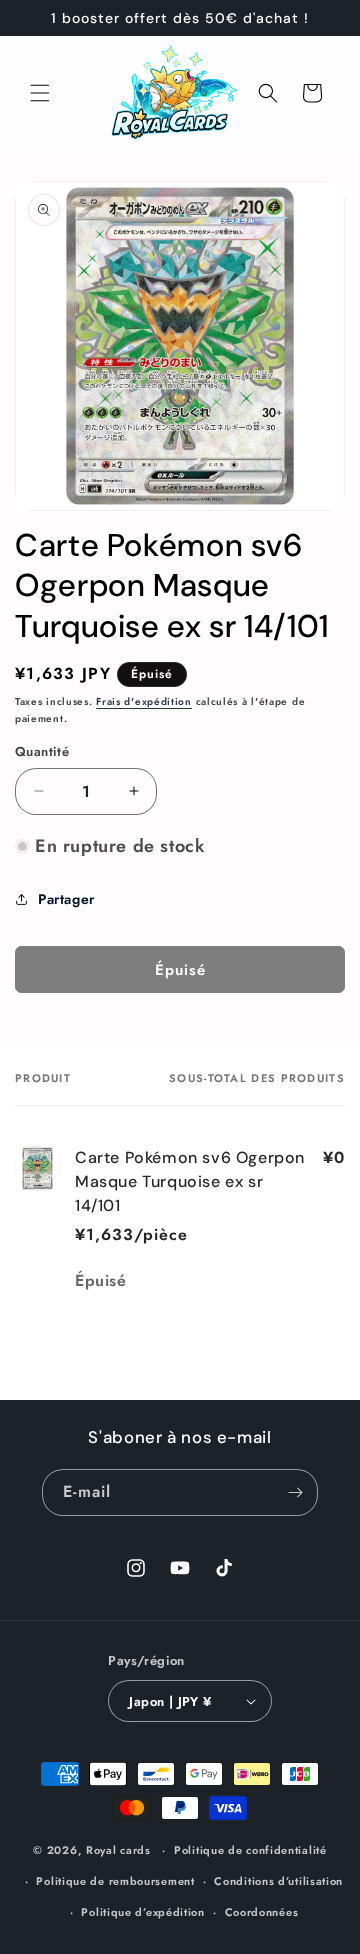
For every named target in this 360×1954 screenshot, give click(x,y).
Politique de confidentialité (250, 1850)
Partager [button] (66, 899)
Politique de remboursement (115, 1881)
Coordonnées (262, 1912)
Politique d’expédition (142, 1912)
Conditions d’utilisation (278, 1881)
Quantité (42, 751)
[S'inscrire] (295, 1492)
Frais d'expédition (144, 701)
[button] (40, 93)
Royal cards (118, 1850)
